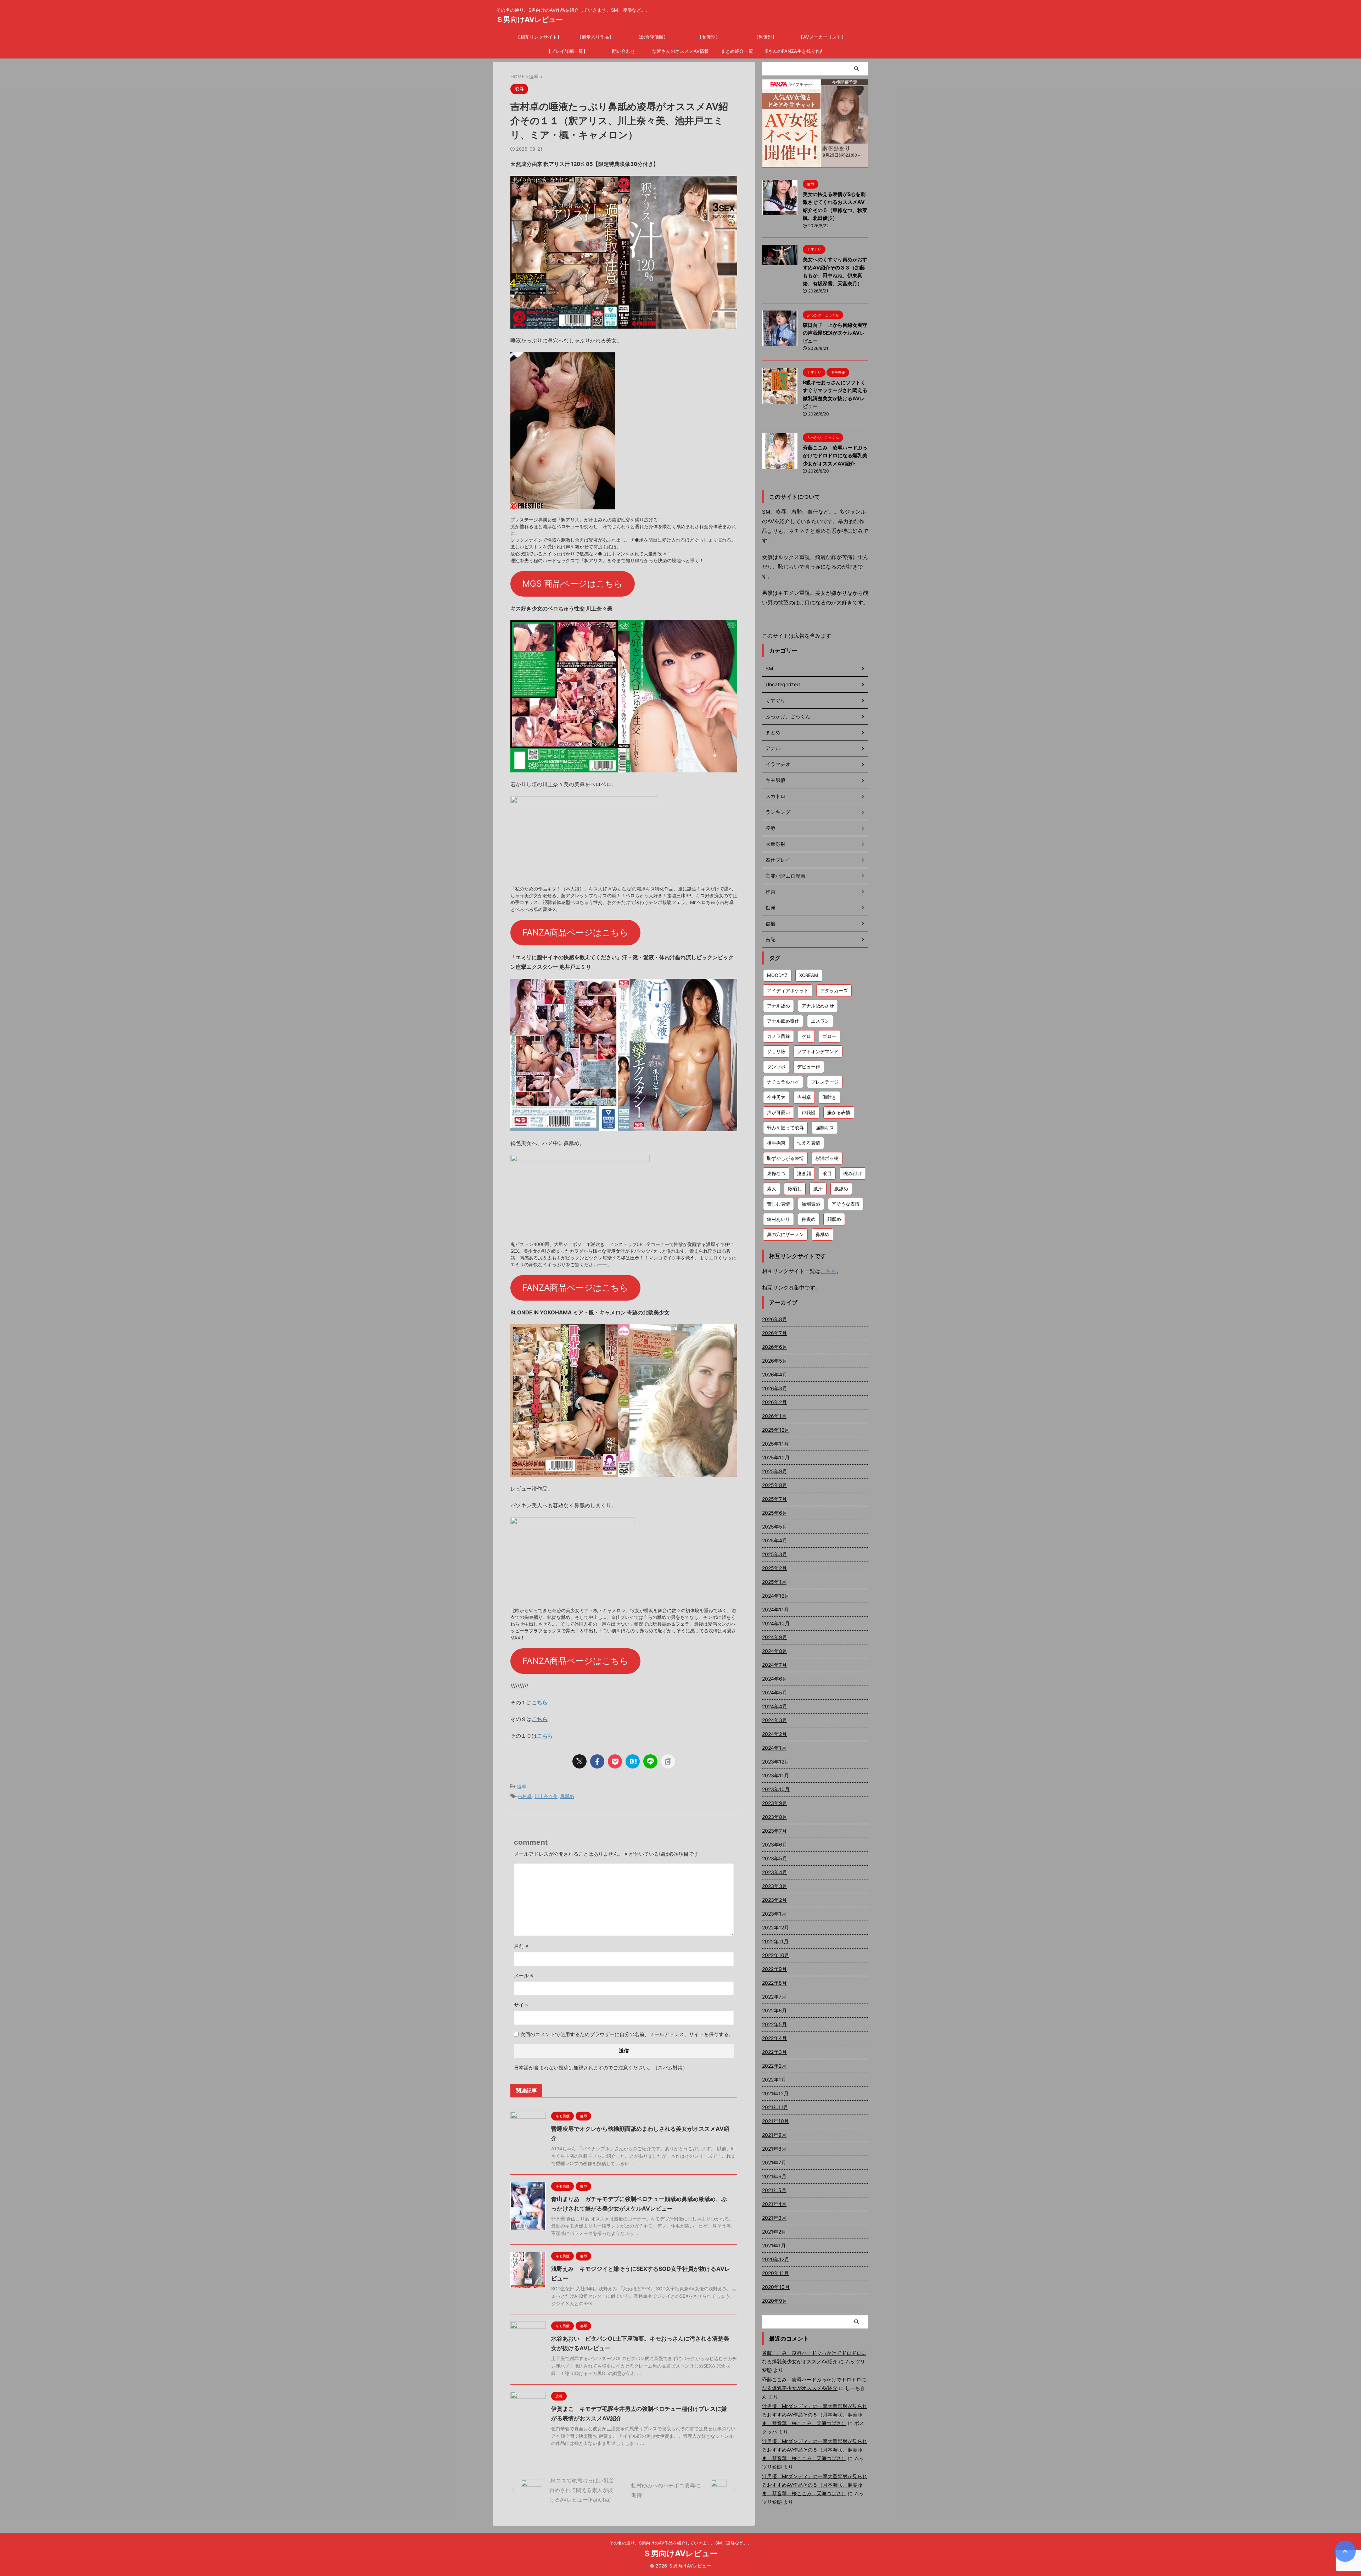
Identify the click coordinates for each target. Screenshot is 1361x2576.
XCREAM (809, 975)
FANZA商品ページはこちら (575, 932)
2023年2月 (774, 1900)
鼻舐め (567, 1796)
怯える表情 (809, 1143)
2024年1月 (774, 1748)
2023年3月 (775, 1886)
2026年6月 (775, 1347)
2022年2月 (774, 2066)
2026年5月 (775, 1361)
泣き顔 (804, 1173)
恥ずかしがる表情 (785, 1158)
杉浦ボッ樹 (827, 1158)
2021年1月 (774, 2245)
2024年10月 (776, 1623)
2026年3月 (775, 1388)
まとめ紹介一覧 (737, 51)
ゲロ (806, 1036)
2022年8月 (774, 1983)
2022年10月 (776, 1955)
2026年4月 (775, 1374)
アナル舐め (778, 1006)
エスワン (820, 1021)
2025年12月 (776, 1430)
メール (524, 1975)
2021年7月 (774, 2163)
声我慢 (809, 1112)
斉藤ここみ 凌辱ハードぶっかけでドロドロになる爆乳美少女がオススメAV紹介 (835, 456)
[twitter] (579, 1761)
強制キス (825, 1128)
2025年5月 (775, 1527)
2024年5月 (775, 1692)
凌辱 (522, 1787)
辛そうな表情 (846, 1204)
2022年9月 (774, 1969)
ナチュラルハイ (783, 1082)
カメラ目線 (778, 1036)
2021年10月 (775, 2121)
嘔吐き (830, 1097)
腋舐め (841, 1189)
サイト (521, 2005)
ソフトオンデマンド (818, 1051)
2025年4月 (775, 1540)
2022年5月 (774, 2024)
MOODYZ (777, 975)
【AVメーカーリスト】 (822, 37)
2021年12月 (775, 2093)
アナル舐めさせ (818, 1006)
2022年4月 (774, 2038)
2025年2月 (774, 1568)
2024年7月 (774, 1665)
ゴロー (830, 1036)
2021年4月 (774, 2204)
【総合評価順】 (652, 37)
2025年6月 (775, 1513)
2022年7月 (774, 1997)
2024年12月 (776, 1596)
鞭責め (809, 1219)
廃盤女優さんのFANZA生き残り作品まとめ (794, 51)
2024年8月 (775, 1651)
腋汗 (818, 1189)
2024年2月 (774, 1734)
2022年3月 (774, 2052)
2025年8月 (775, 1485)
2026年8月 (775, 1319)
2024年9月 (775, 1637)
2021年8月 (774, 2149)
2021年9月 (774, 2135)
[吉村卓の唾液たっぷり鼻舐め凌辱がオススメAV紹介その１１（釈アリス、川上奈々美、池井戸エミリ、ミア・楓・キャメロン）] (633, 1761)
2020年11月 (775, 2273)
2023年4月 (775, 1872)
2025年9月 (775, 1471)
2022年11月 (775, 1941)
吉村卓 (525, 1796)
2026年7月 (774, 1333)
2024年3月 (775, 1720)
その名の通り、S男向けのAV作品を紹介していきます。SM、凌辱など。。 (680, 2543)
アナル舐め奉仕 (783, 1021)
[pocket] (615, 1761)
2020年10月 (776, 2287)
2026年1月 (774, 1416)
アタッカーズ (834, 990)
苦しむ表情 (778, 1204)
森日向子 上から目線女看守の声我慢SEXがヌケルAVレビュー (835, 333)
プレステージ (825, 1082)
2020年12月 (776, 2259)
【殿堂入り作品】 (595, 37)
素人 (772, 1189)
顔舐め (834, 1219)
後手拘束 (776, 1143)
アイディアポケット (788, 990)
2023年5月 (775, 1858)
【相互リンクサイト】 (539, 37)
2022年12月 (775, 1927)
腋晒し (795, 1189)
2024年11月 (775, 1610)
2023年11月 (775, 1775)
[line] (650, 1761)
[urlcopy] (668, 1761)
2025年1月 (774, 1582)
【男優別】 (765, 37)
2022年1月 (774, 2080)
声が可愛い (778, 1112)
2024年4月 (775, 1706)
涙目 (827, 1173)
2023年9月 (775, 1803)
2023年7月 (774, 1831)
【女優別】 (709, 37)
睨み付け (853, 1173)
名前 (521, 1946)
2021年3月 (774, 2218)
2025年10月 (776, 1457)
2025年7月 (774, 1499)
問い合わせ (624, 51)
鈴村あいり (778, 1219)
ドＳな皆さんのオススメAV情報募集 (680, 51)
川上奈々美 (546, 1796)
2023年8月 (775, 1817)
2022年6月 (774, 2010)
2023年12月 (776, 1762)
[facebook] (597, 1761)
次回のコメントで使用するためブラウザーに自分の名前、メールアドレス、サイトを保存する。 (627, 2034)
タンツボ (776, 1067)
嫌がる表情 (839, 1112)
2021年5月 (774, 2190)
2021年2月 (774, 2232)
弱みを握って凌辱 (785, 1128)
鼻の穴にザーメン (785, 1234)
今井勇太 (776, 1097)
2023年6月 (775, 1845)
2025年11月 (775, 1444)
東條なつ (776, 1173)
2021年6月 (774, 2176)
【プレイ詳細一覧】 (567, 51)
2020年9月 (775, 2301)
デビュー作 (809, 1067)
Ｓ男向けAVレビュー (530, 19)
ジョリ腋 (776, 1051)
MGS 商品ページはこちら (573, 584)
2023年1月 (774, 1914)
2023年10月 (776, 1789)
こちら (540, 1702)
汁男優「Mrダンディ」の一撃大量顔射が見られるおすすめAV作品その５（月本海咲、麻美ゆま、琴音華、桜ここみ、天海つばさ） (815, 2415)
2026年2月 (774, 1402)
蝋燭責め (811, 1204)
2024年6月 (775, 1679)
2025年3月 (775, 1554)
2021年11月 (775, 2107)
